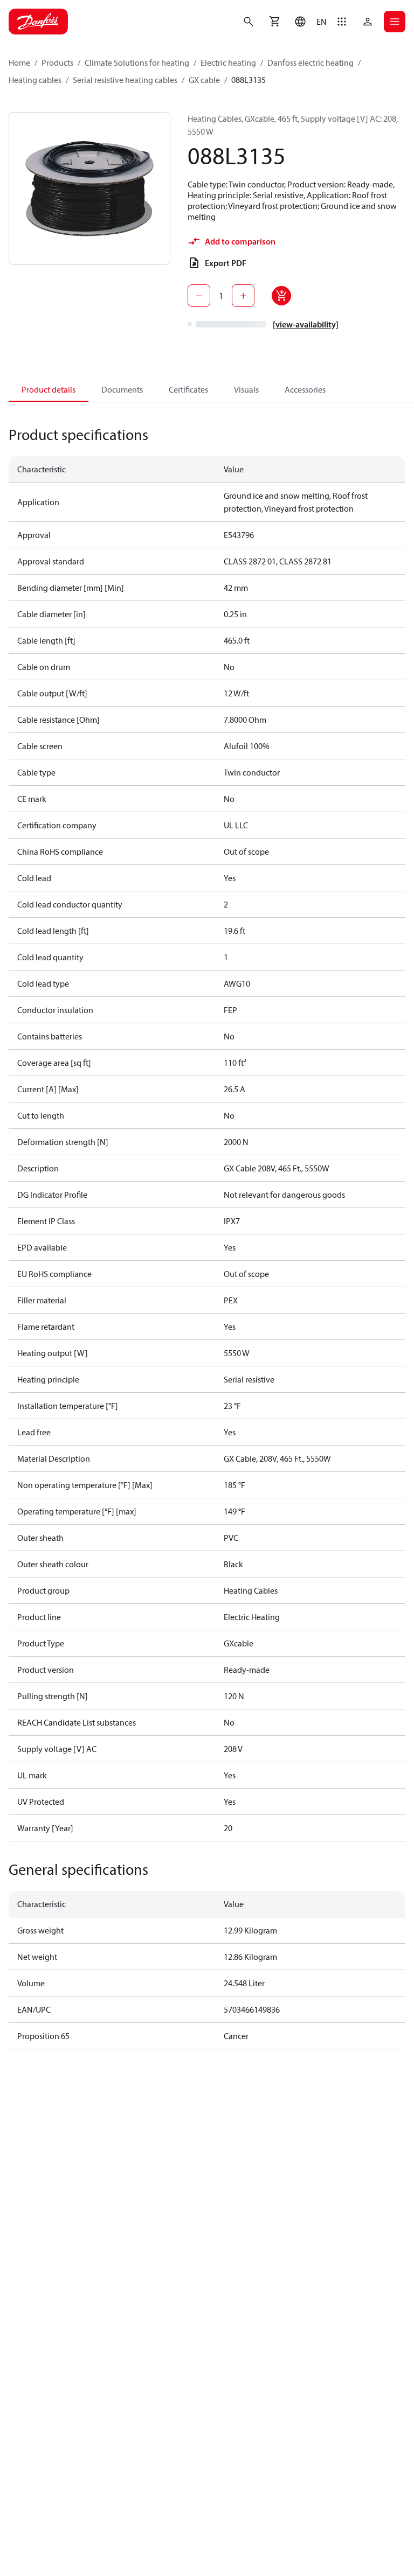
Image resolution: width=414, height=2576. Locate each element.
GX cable (204, 80)
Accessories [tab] (305, 389)
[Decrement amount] (199, 296)
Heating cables (35, 80)
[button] (308, 22)
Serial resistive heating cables (125, 80)
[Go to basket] (274, 22)
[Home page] (38, 22)
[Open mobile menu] (395, 22)
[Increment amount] (243, 296)
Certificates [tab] (188, 389)
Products (57, 62)
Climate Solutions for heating (137, 62)
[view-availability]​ (306, 324)
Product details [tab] (49, 389)
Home (19, 62)
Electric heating (228, 62)
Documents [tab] (122, 389)
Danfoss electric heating (310, 62)
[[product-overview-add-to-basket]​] (281, 296)
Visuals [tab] (246, 389)
